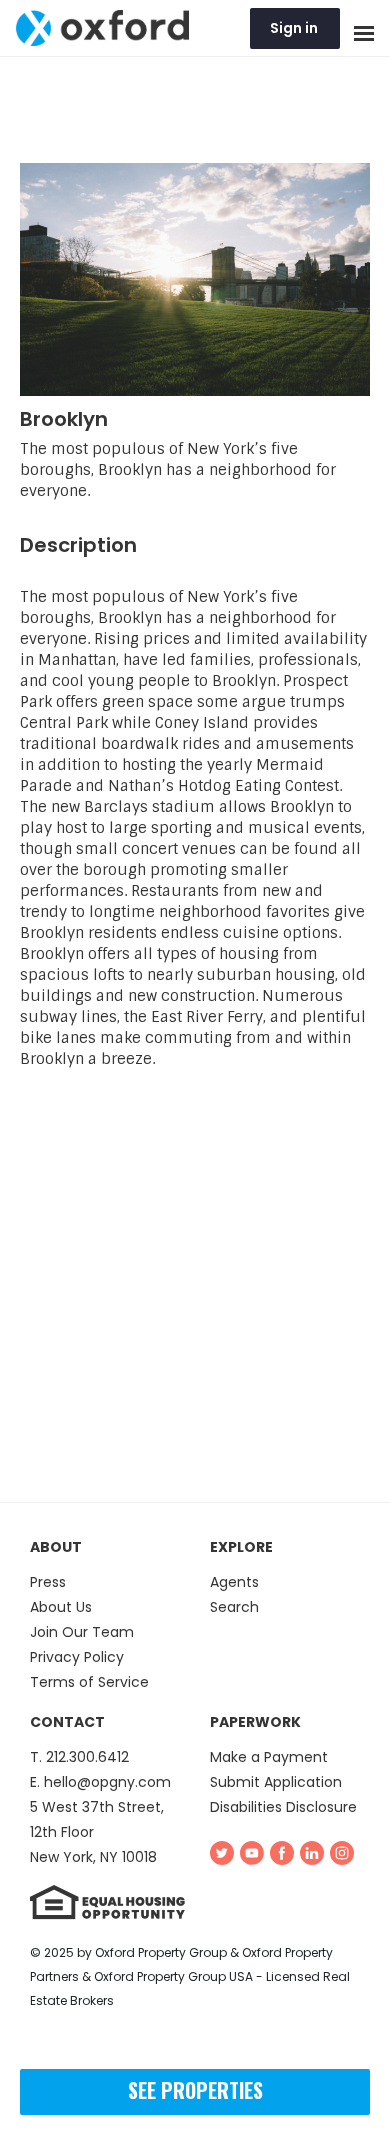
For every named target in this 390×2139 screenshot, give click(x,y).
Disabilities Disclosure (283, 1807)
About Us (61, 1607)
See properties (195, 2090)
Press (48, 1582)
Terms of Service (89, 1682)
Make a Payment (269, 1757)
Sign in (294, 28)
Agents (234, 1582)
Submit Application (276, 1782)
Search (234, 1607)
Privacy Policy (77, 1657)
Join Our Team (82, 1632)
